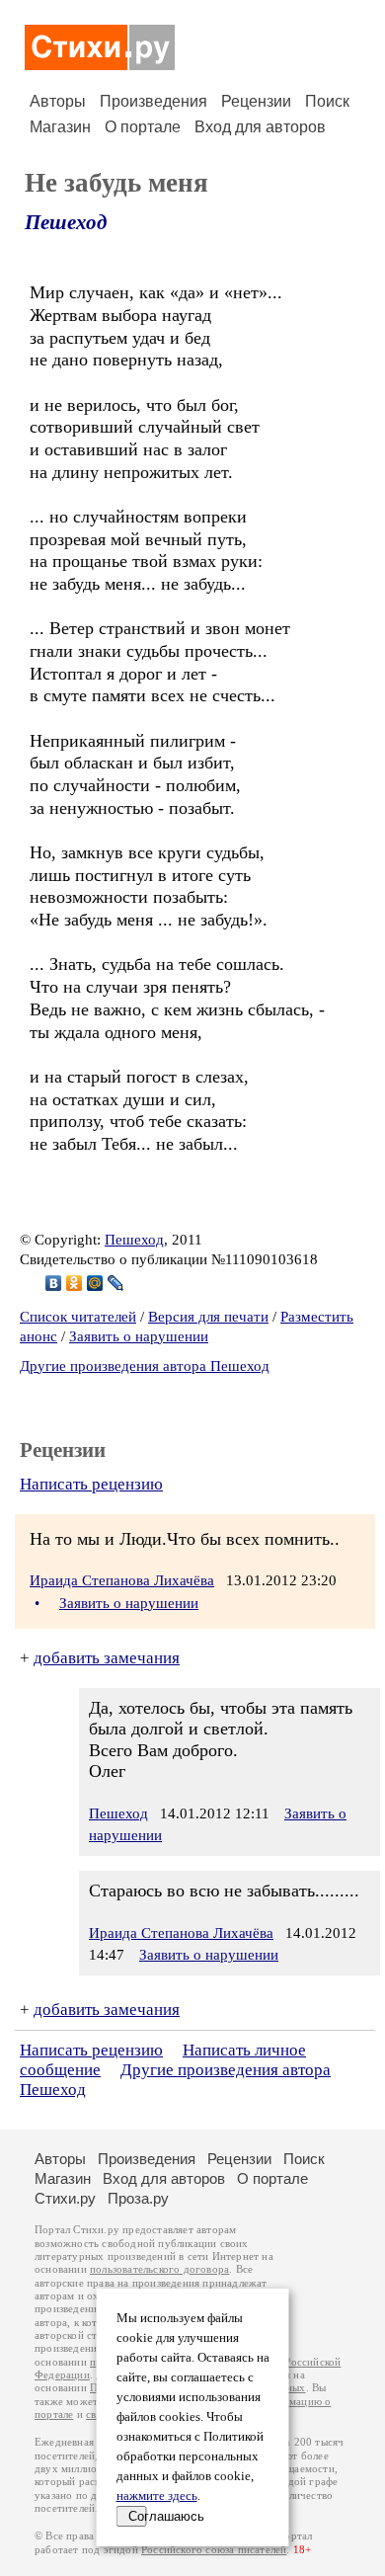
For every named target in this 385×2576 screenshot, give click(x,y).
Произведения (154, 101)
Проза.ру (138, 2198)
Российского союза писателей (214, 2550)
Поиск (327, 101)
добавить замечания (107, 1658)
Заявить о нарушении (139, 1336)
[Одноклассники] (75, 1283)
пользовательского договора (159, 2269)
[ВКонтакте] (54, 1283)
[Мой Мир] (95, 1283)
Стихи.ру (65, 2198)
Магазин (60, 127)
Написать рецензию (91, 1484)
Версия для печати (208, 1317)
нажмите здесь (157, 2496)
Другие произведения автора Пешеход (145, 1366)
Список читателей (78, 1317)
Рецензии (256, 101)
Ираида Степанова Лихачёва (122, 1580)
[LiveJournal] (116, 1283)
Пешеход (66, 222)
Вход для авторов (260, 127)
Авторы (58, 101)
